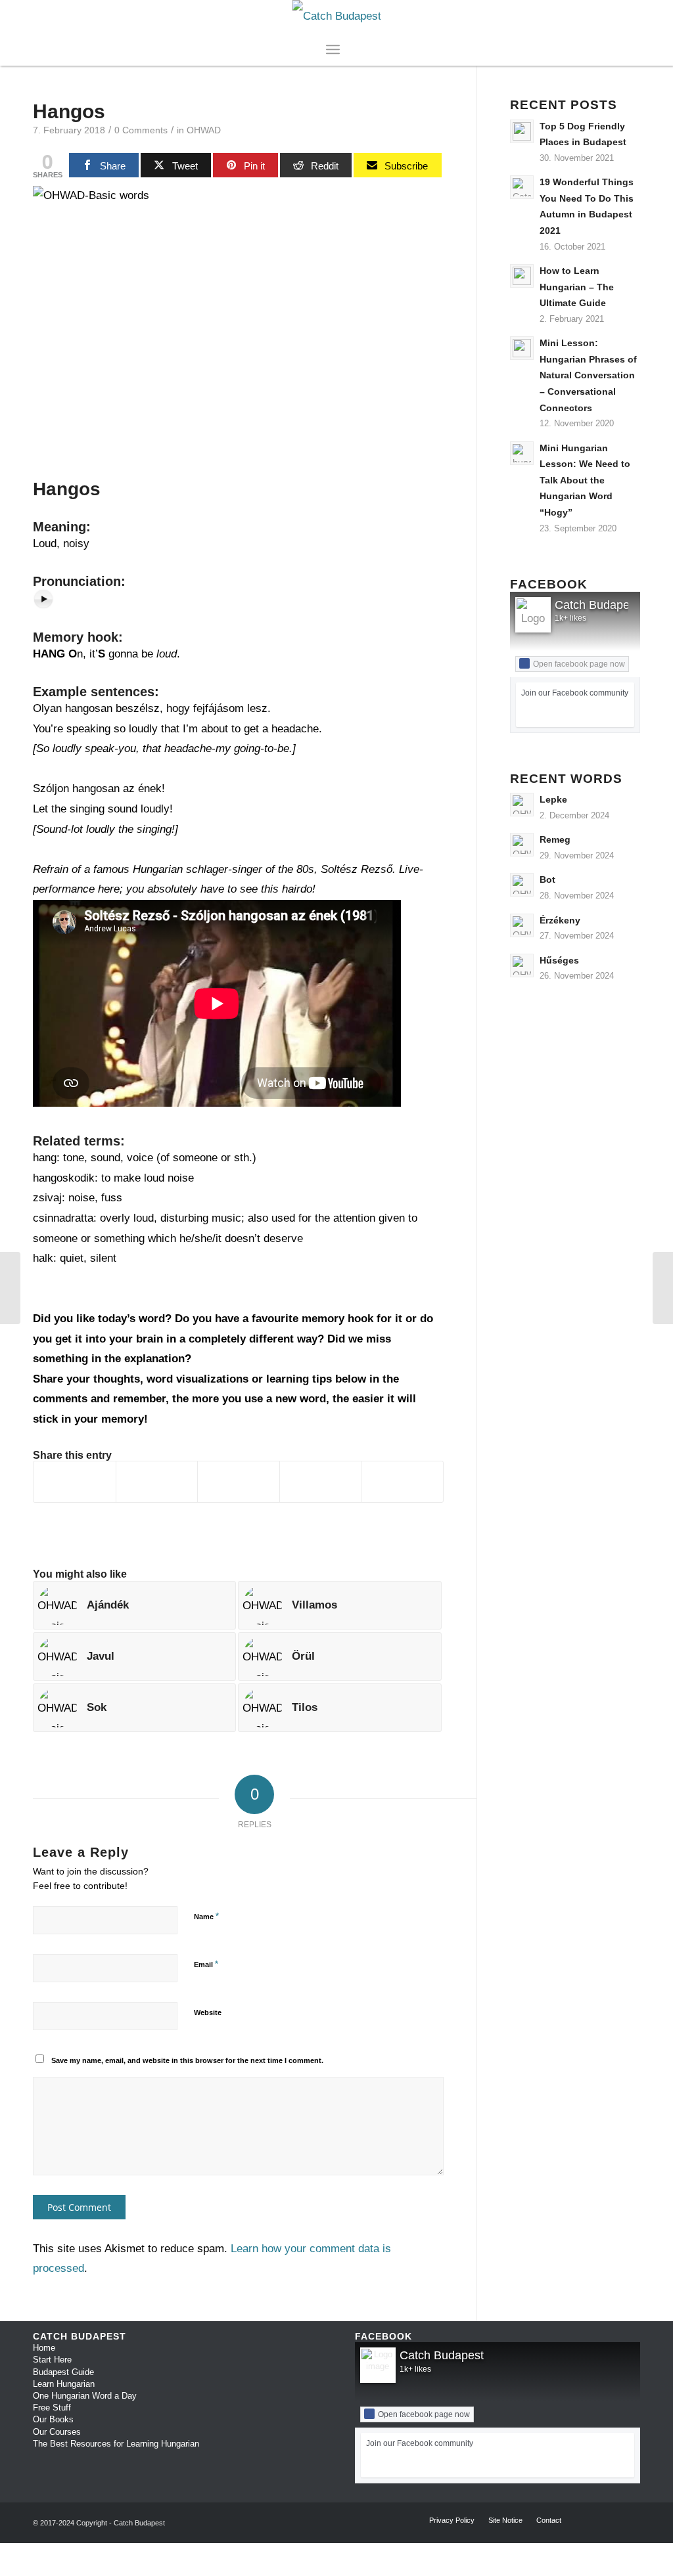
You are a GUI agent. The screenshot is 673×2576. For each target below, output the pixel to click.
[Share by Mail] (402, 1482)
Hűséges (559, 960)
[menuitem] (348, 49)
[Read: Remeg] (522, 845)
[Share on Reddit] (321, 1482)
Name (206, 1916)
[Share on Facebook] (75, 1482)
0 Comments (141, 130)
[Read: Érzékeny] (522, 925)
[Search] (348, 49)
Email (206, 1964)
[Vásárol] (663, 1288)
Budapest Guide (63, 2372)
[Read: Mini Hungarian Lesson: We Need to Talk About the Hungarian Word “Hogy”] (522, 453)
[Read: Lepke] (522, 805)
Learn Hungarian (64, 2384)
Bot (547, 879)
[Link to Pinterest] (630, 16)
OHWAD (204, 130)
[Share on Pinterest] (239, 1482)
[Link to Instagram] (611, 16)
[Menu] (333, 49)
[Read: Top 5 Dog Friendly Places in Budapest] (522, 131)
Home (44, 2348)
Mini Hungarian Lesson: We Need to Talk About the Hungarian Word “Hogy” (585, 480)
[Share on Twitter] (157, 1482)
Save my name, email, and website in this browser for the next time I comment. (187, 2060)
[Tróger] (10, 1288)
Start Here (52, 2360)
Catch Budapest (597, 605)
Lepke (553, 799)
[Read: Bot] (522, 885)
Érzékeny (560, 920)
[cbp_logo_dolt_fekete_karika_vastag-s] (337, 16)
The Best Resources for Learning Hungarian (116, 2444)
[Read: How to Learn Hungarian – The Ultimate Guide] (522, 276)
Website (208, 2012)
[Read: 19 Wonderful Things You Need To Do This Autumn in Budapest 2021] (522, 187)
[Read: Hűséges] (522, 966)
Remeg (555, 839)
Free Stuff (52, 2408)
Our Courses (57, 2432)
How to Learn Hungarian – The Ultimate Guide (577, 287)
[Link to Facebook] (591, 16)
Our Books (53, 2419)
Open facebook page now (579, 664)
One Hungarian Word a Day (85, 2396)
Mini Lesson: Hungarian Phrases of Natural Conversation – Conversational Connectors (588, 375)
